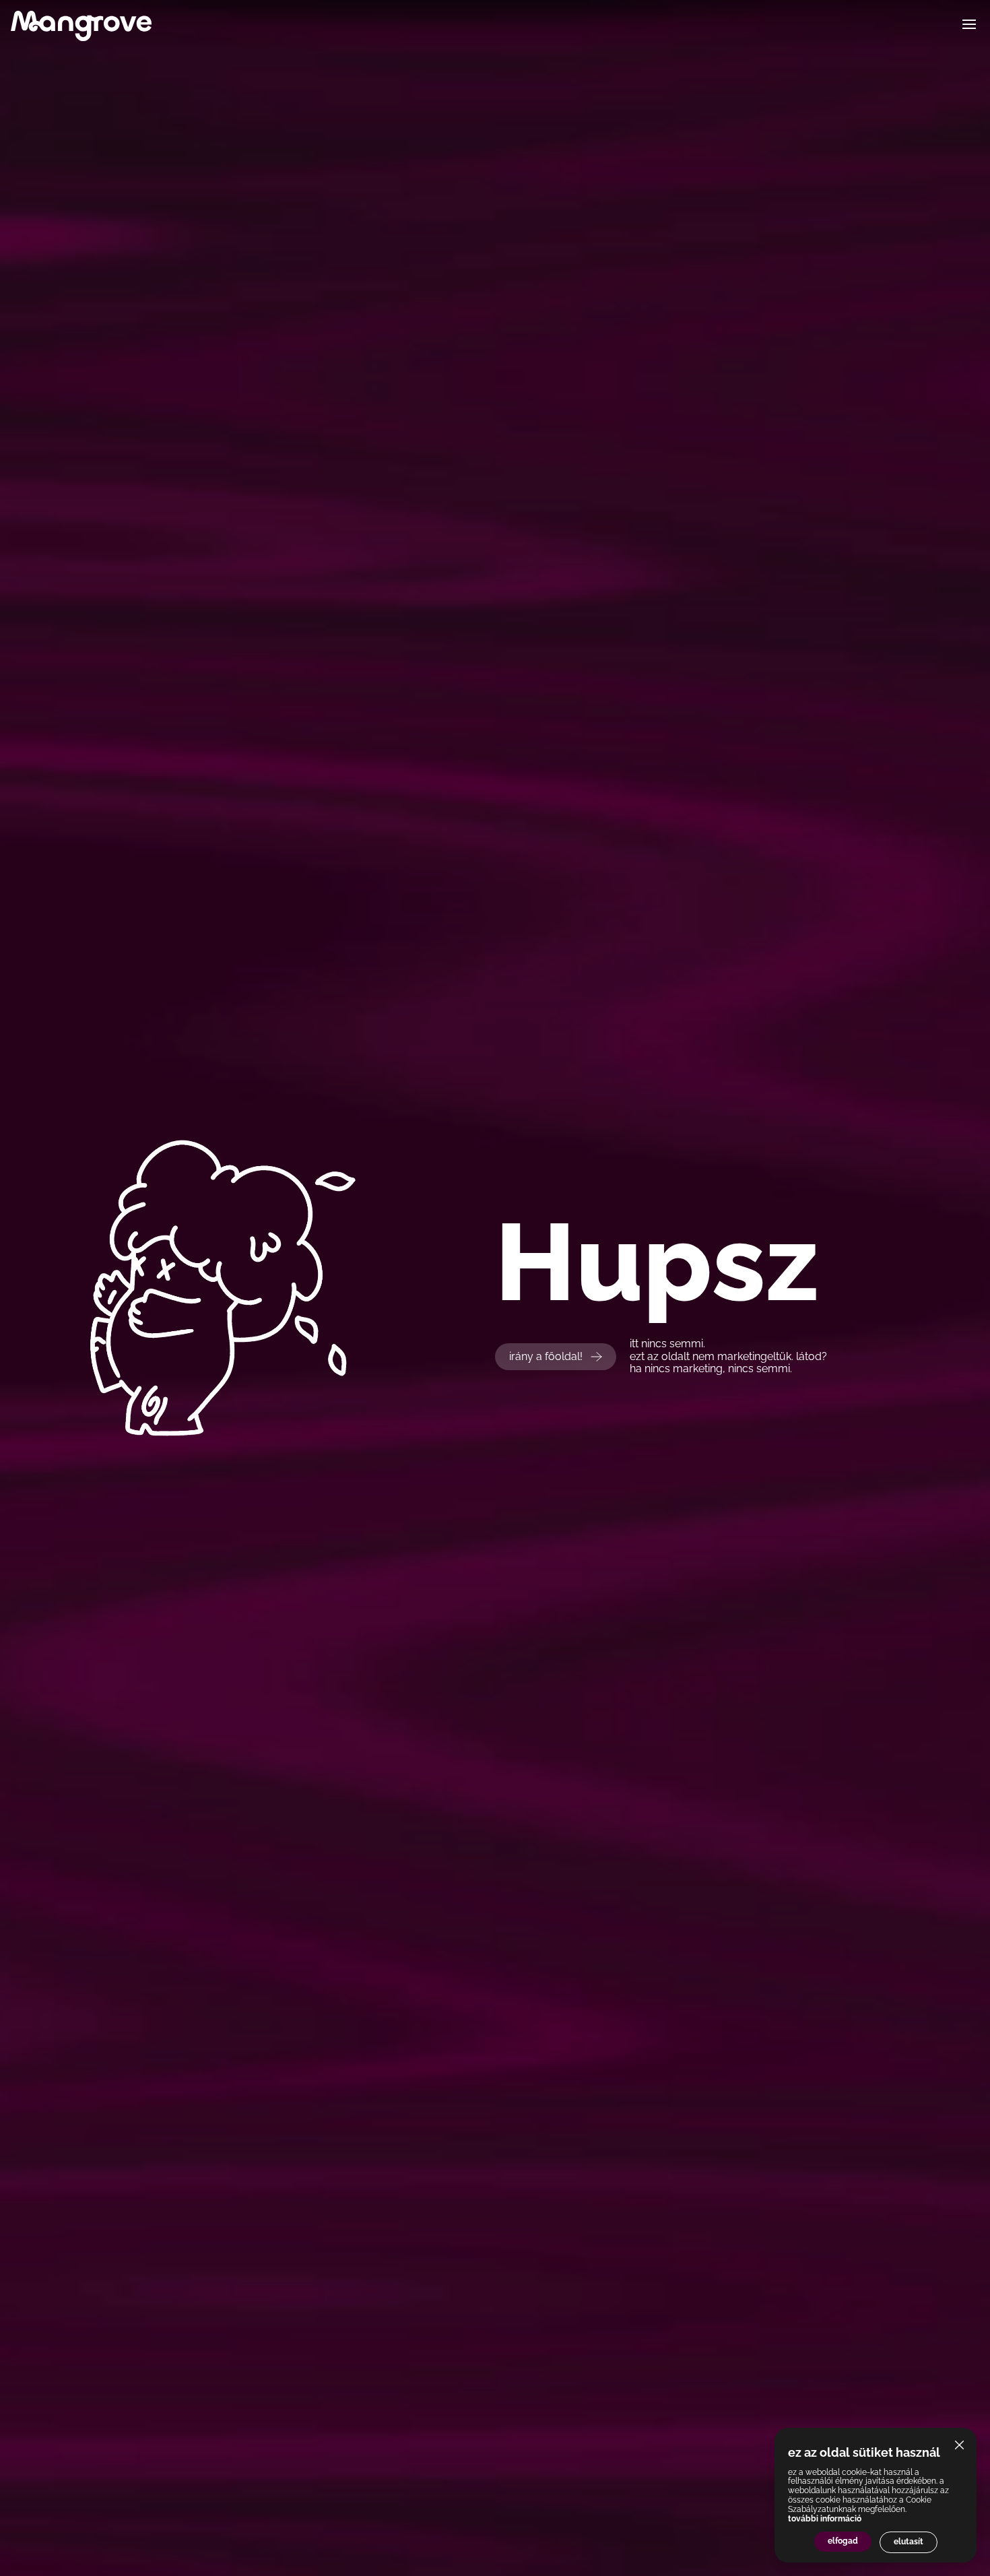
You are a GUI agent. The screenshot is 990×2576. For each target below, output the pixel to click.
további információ (825, 2519)
